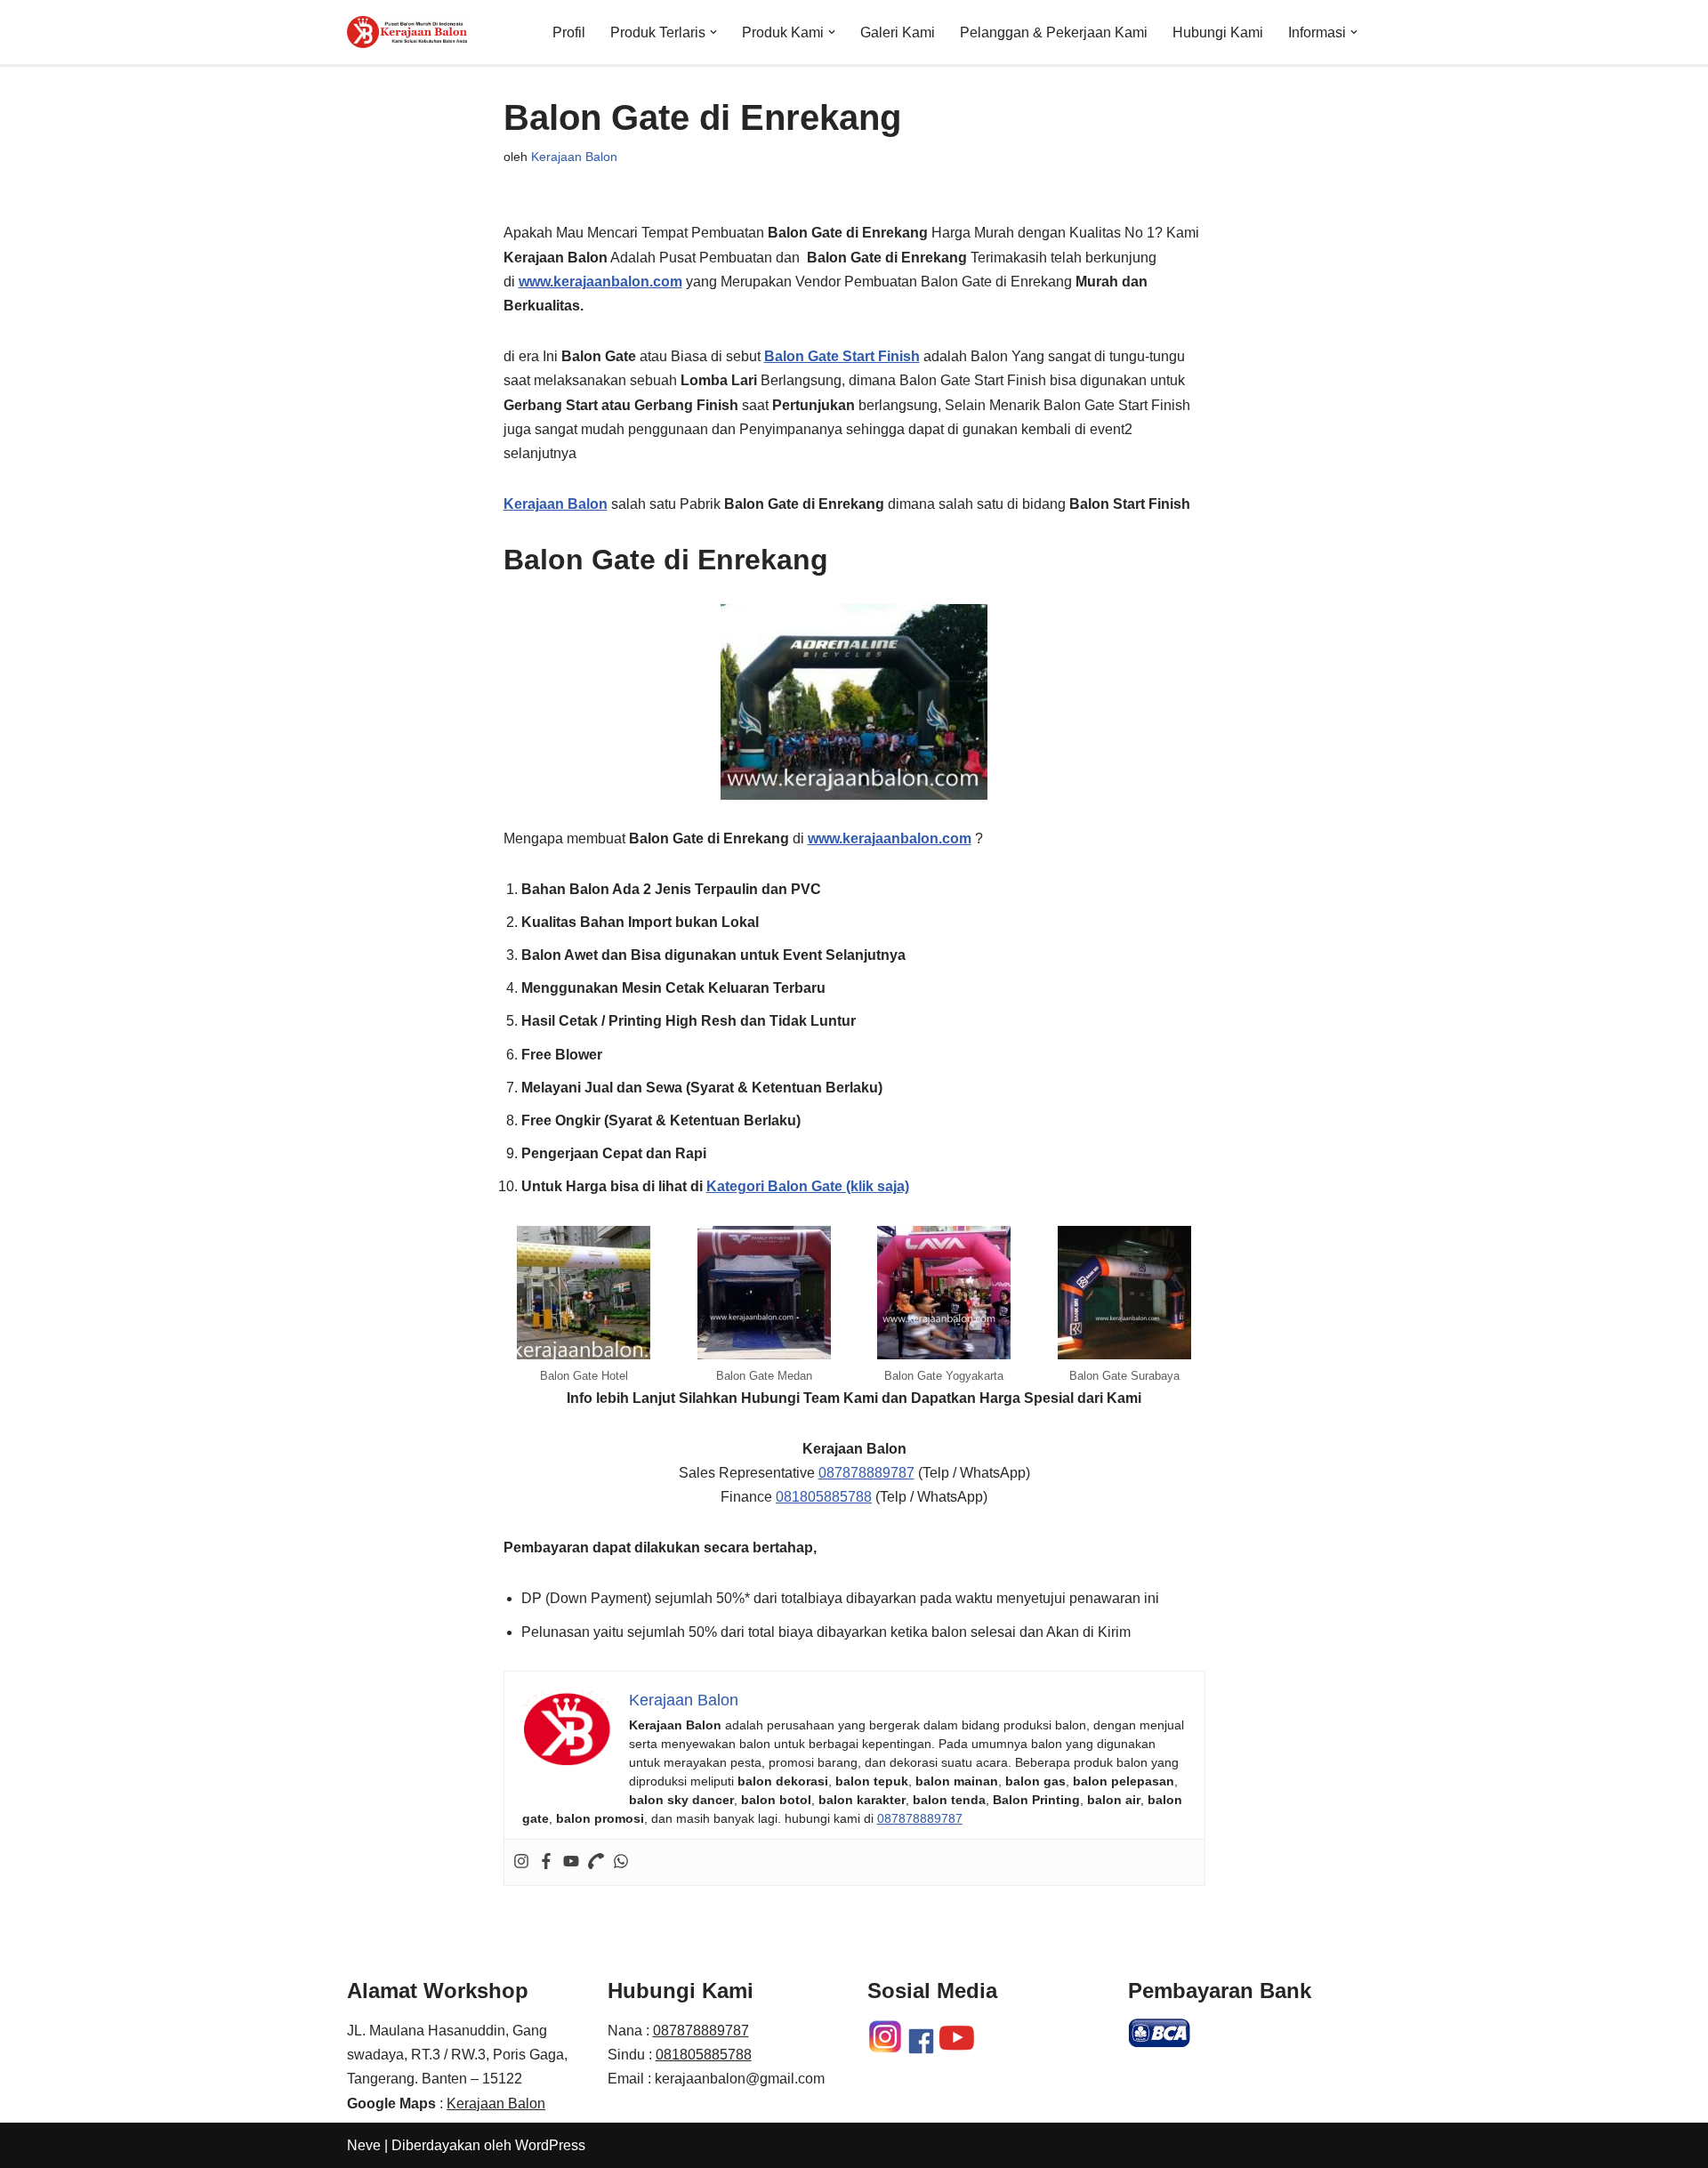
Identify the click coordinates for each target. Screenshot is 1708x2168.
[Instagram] (521, 1862)
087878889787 (866, 1473)
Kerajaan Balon (574, 157)
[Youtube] (571, 1862)
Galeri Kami (898, 32)
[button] (713, 32)
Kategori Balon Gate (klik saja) (808, 1186)
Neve (364, 2145)
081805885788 (824, 1497)
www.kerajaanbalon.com (600, 282)
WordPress (550, 2145)
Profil (569, 32)
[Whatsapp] (621, 1862)
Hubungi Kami (1218, 32)
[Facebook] (546, 1862)
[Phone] (596, 1862)
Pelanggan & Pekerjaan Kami (1054, 32)
